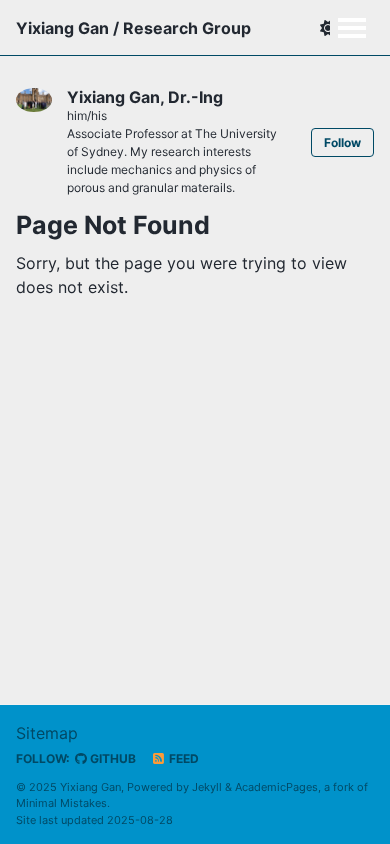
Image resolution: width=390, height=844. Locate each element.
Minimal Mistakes (61, 803)
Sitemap (47, 733)
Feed (182, 758)
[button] (327, 28)
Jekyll (207, 787)
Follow (342, 142)
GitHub (111, 758)
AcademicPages (276, 787)
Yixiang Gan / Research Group (133, 28)
